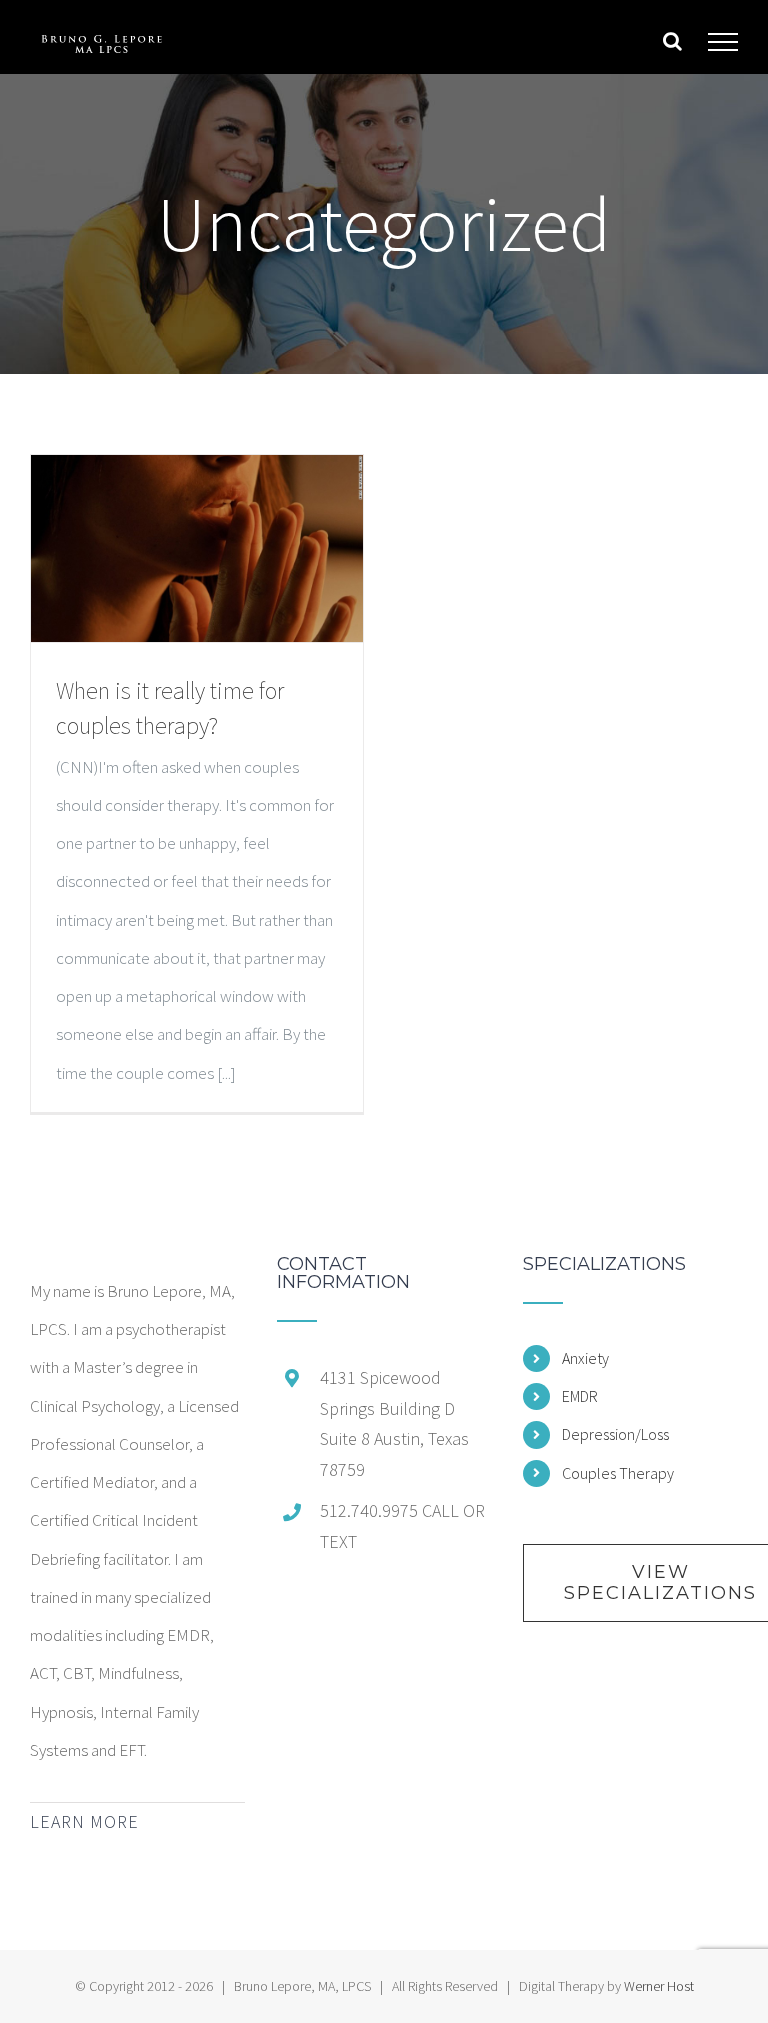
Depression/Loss (615, 1434)
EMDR (580, 1396)
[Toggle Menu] (723, 42)
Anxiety (585, 1358)
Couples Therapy (618, 1473)
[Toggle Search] (672, 41)
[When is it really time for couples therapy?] (197, 548)
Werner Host (659, 1986)
